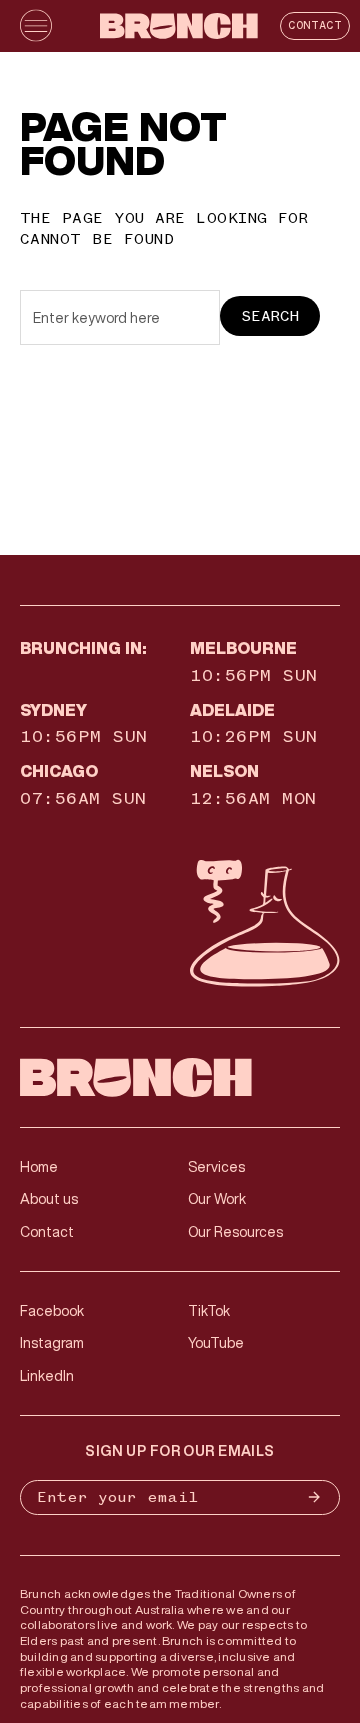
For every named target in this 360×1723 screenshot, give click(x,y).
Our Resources (235, 1232)
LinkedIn (47, 1376)
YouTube (216, 1343)
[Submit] (318, 1497)
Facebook (52, 1311)
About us (49, 1199)
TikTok (209, 1311)
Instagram (52, 1343)
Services (216, 1167)
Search (270, 316)
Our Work (217, 1199)
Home (39, 1167)
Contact (315, 25)
